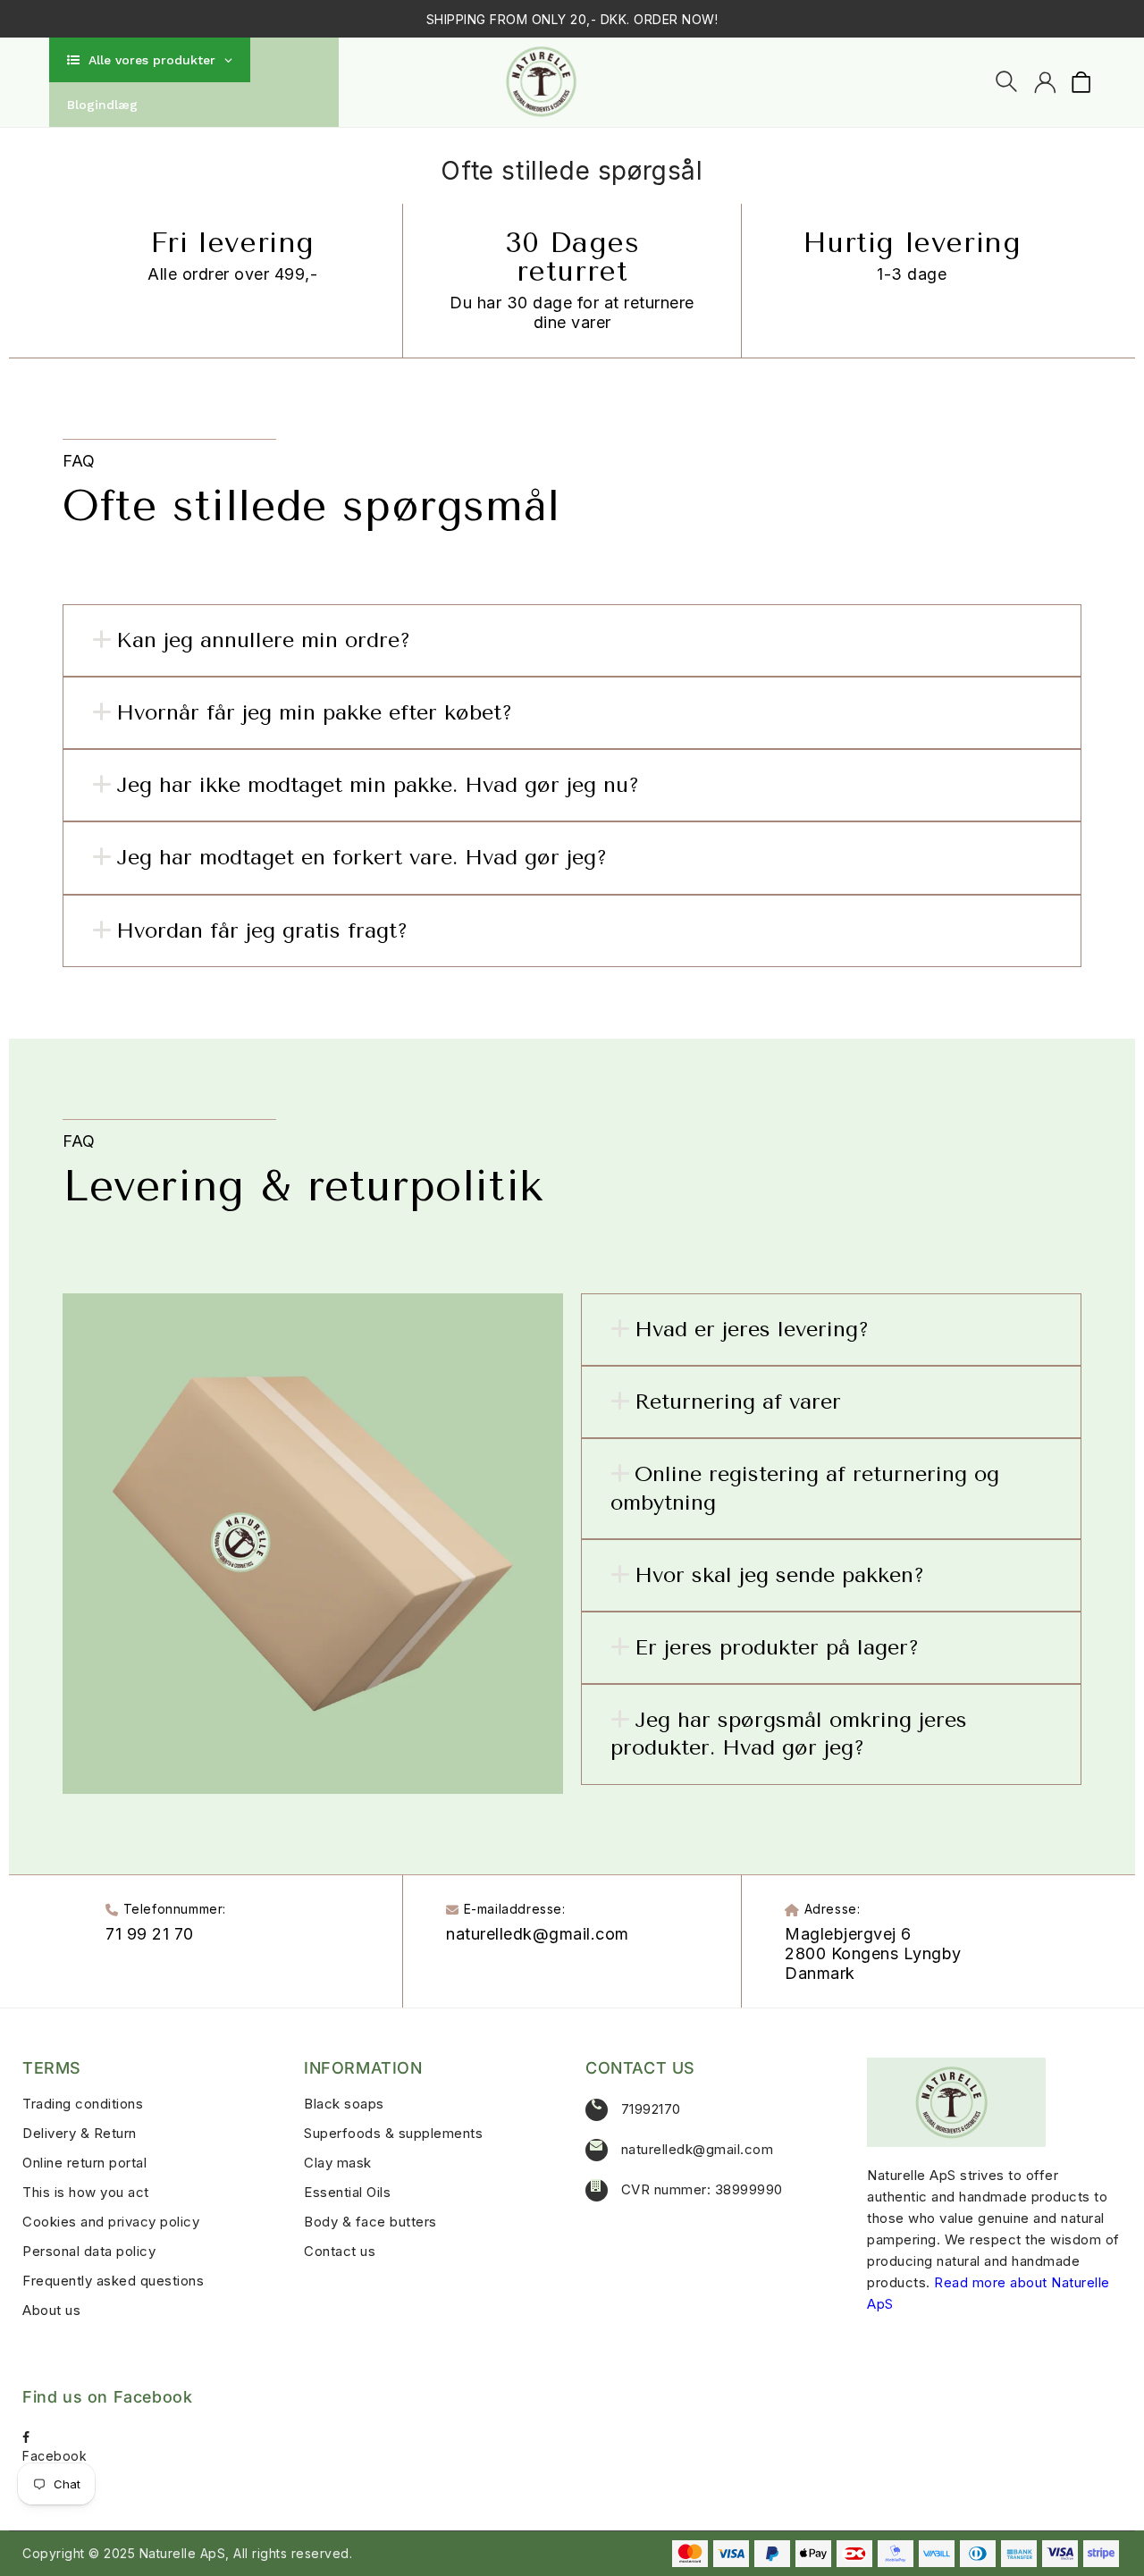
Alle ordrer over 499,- (232, 274)
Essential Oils (347, 2192)
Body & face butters (370, 2222)
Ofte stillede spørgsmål (311, 506)
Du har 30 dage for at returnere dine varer (572, 312)
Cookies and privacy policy (111, 2222)
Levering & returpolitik (311, 1186)
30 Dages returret (572, 257)
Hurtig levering (912, 243)
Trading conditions (83, 2104)
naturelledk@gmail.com (698, 2149)
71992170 (651, 2109)
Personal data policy (89, 2251)
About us (51, 2310)
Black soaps (344, 2104)
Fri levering (232, 243)
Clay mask (338, 2163)
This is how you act (86, 2192)
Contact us (340, 2251)
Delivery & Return (80, 2133)
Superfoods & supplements (393, 2133)
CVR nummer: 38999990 (702, 2189)
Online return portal (84, 2163)
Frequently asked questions (113, 2281)
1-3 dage (912, 274)
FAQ (79, 461)
